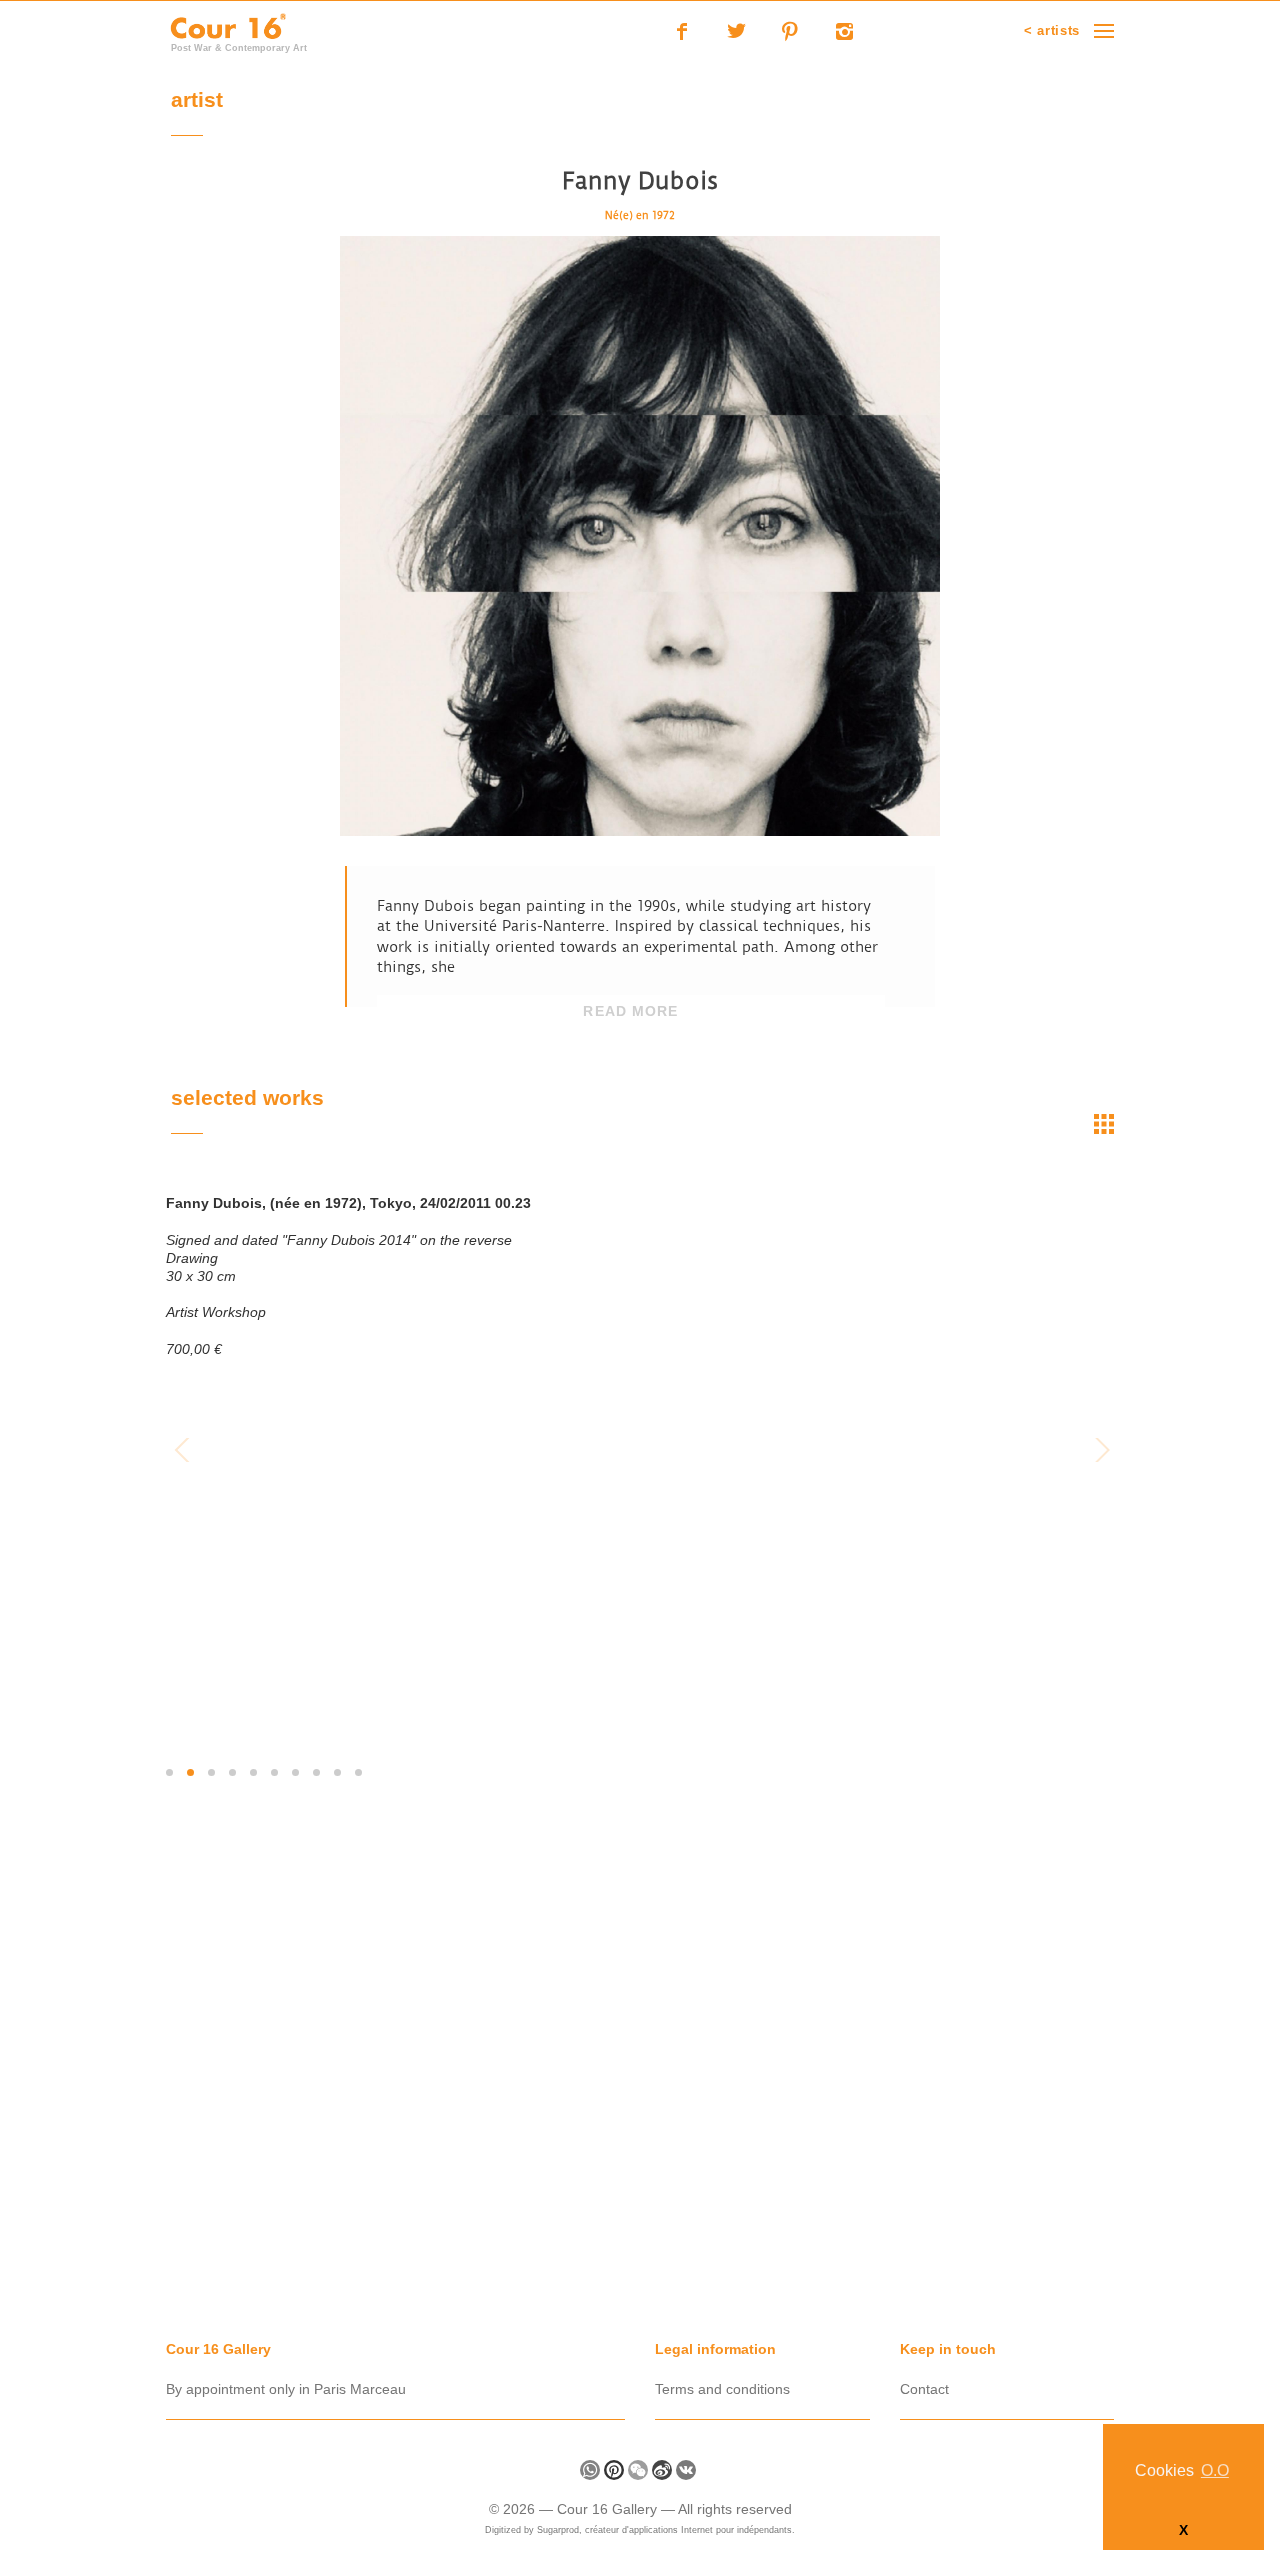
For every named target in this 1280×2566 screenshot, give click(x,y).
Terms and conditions (722, 2389)
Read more (630, 1011)
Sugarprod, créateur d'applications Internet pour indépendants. (666, 2530)
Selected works (247, 1099)
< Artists (1052, 30)
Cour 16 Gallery (609, 2509)
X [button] (1183, 2530)
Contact (924, 2389)
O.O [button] (1215, 2470)
